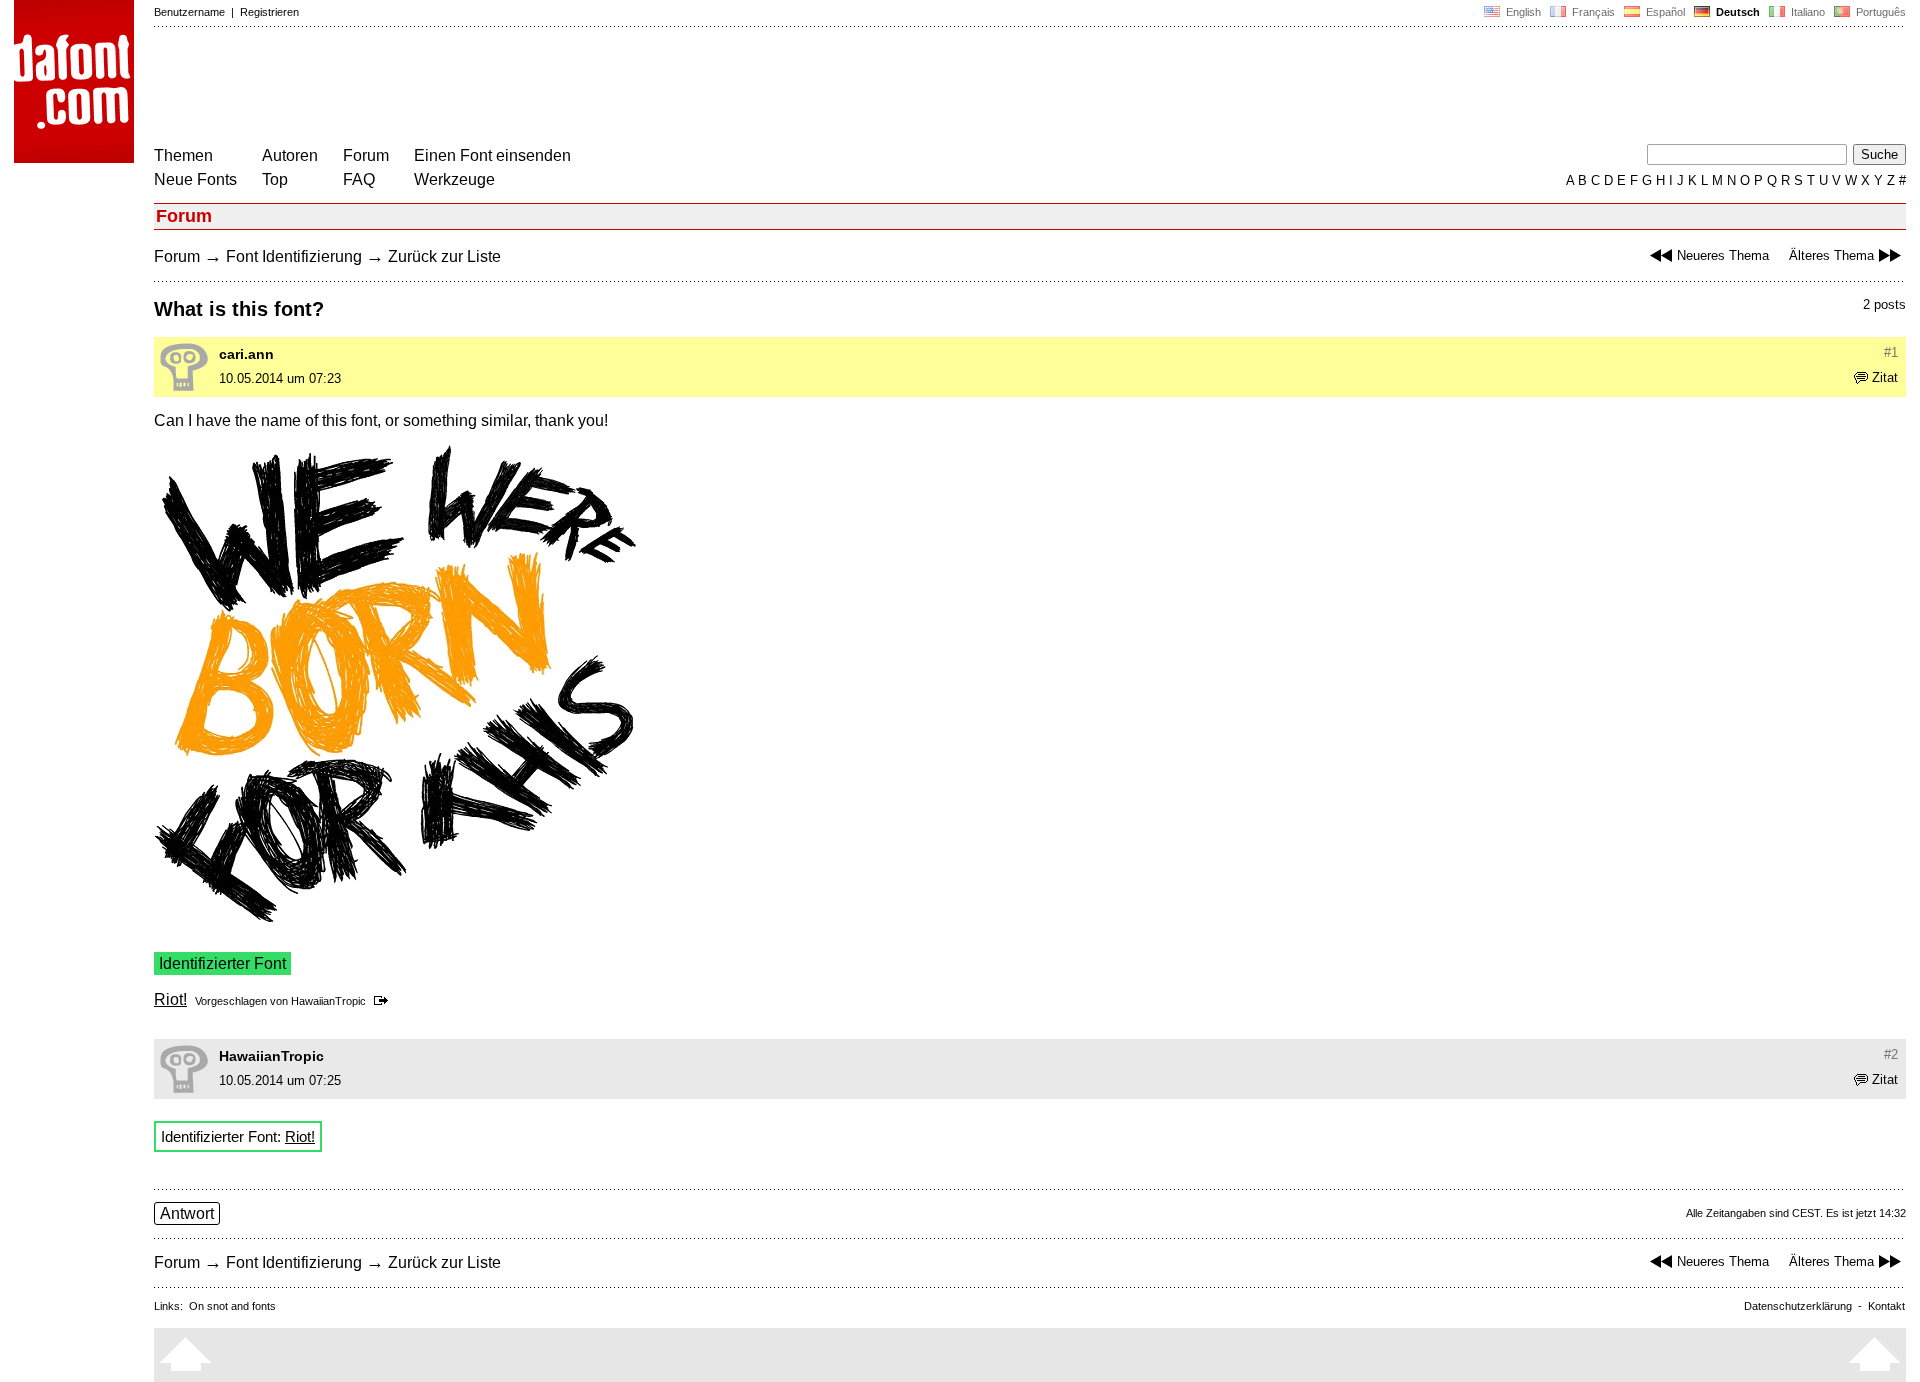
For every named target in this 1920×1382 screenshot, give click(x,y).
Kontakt (1886, 1306)
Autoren (290, 155)
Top (275, 179)
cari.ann (246, 354)
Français (1592, 12)
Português (1878, 12)
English (1522, 12)
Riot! (170, 999)
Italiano (1806, 12)
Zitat (1885, 377)
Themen (183, 155)
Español (1664, 12)
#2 (1891, 1054)
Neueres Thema (1723, 255)
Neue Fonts (195, 179)
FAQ (359, 179)
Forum (366, 155)
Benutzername (189, 12)
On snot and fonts (232, 1306)
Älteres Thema (1831, 255)
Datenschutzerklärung (1798, 1306)
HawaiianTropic (328, 1001)
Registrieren (269, 12)
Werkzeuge (454, 179)
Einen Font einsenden (492, 155)
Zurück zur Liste (444, 256)
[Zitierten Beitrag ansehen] (384, 1001)
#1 (1891, 352)
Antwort (187, 1213)
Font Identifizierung (294, 256)
